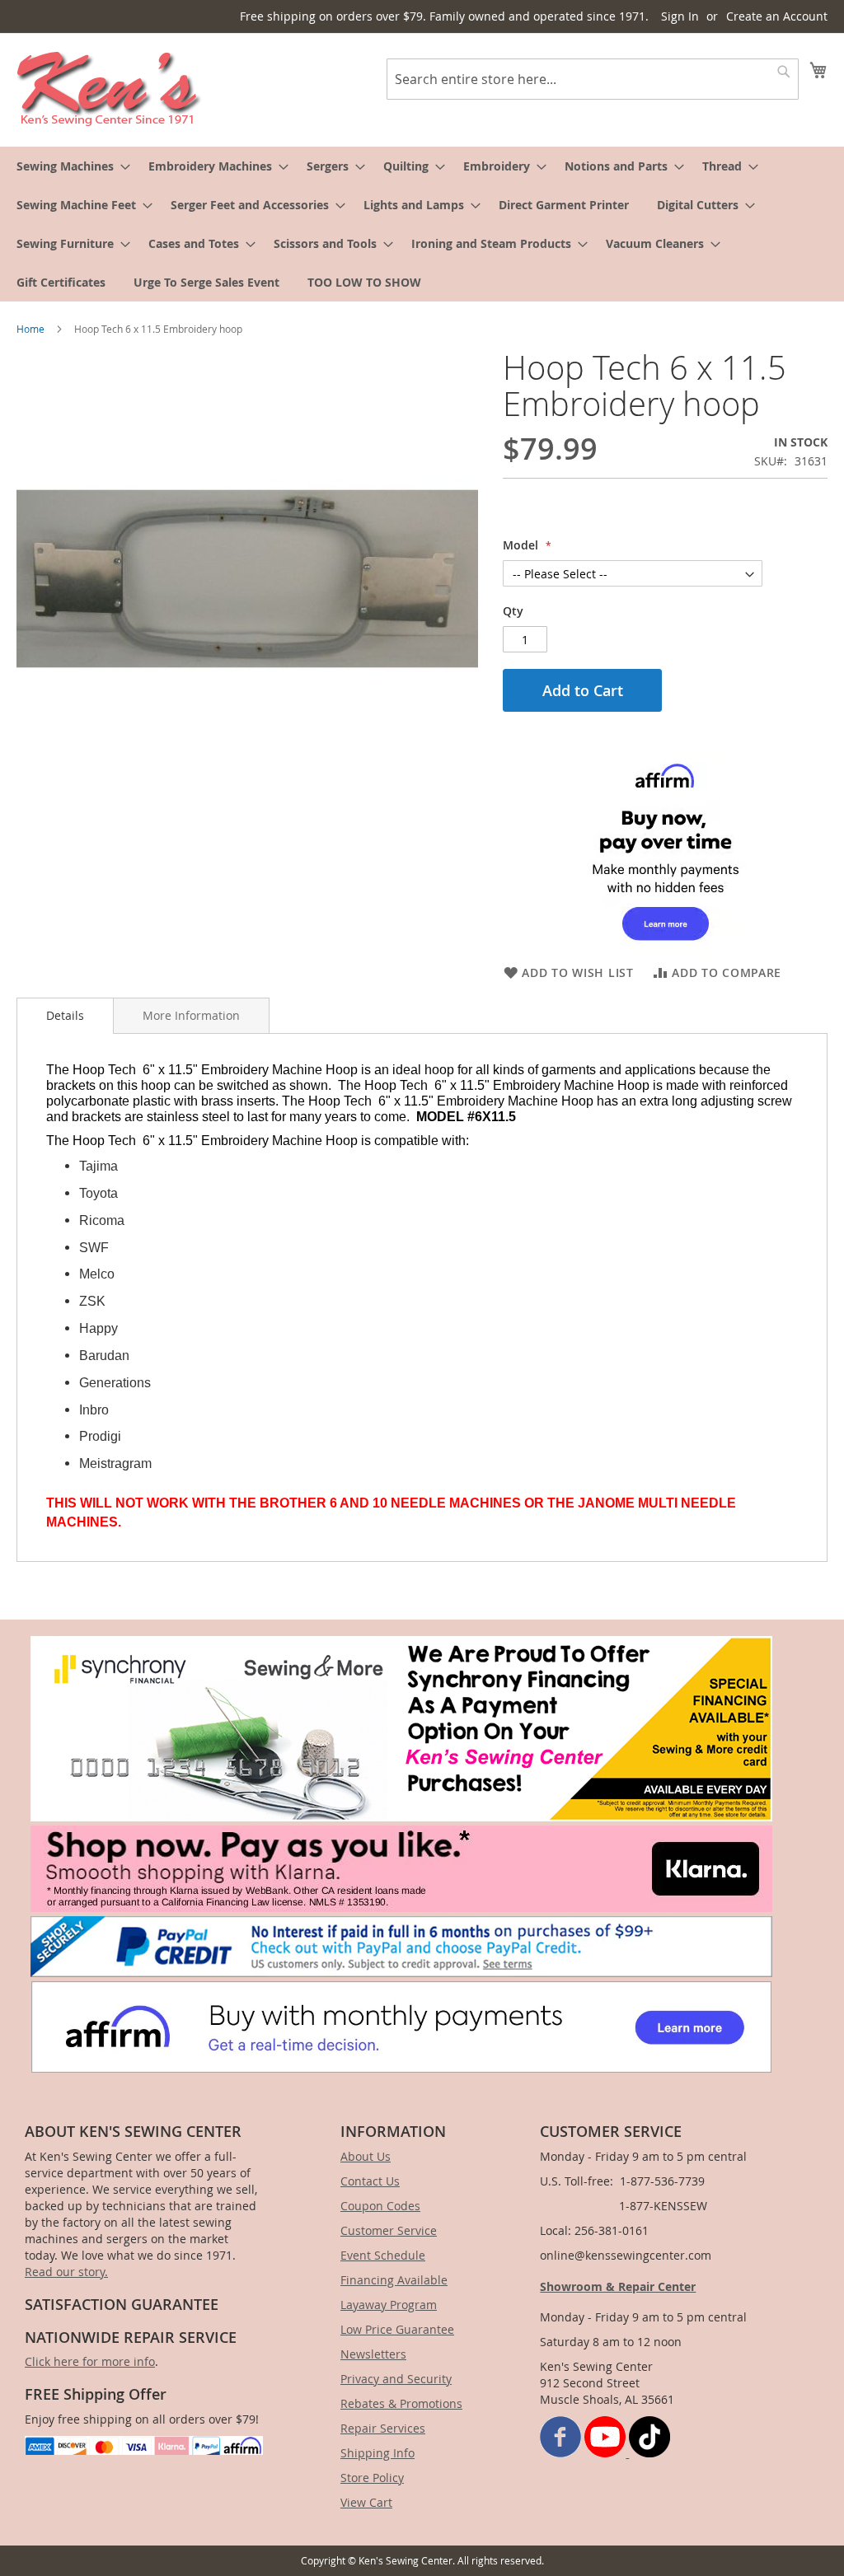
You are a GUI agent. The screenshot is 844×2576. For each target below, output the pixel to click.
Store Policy (372, 2478)
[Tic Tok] (649, 2453)
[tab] (65, 1016)
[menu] (422, 224)
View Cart (366, 2502)
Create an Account (777, 16)
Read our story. (66, 2272)
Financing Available (394, 2280)
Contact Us (370, 2181)
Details (65, 1015)
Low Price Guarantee (397, 2329)
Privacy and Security (396, 2379)
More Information (191, 1015)
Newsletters (373, 2354)
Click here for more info (90, 2361)
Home (30, 329)
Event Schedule (383, 2255)
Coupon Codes (380, 2206)
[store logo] (109, 89)
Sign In (680, 16)
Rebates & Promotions (401, 2403)
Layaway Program (389, 2305)
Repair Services (383, 2428)
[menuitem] (68, 166)
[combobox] (593, 79)
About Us (366, 2156)
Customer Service (389, 2230)
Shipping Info (377, 2453)
